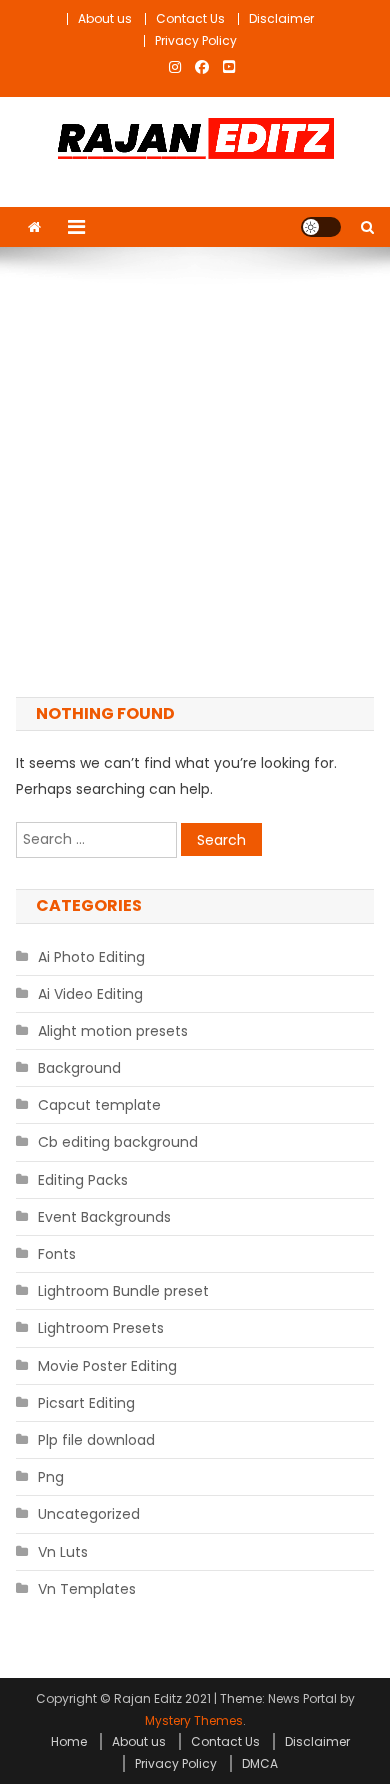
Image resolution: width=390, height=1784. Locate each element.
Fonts (57, 1254)
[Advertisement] (195, 472)
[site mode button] (321, 227)
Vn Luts (63, 1552)
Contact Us (190, 18)
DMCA (260, 1763)
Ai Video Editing (90, 994)
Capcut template (99, 1105)
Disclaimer (281, 18)
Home (69, 1741)
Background (79, 1068)
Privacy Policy (196, 40)
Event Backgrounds (104, 1217)
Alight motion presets (113, 1031)
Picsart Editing (86, 1403)
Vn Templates (87, 1589)
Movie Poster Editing (107, 1366)
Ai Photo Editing (91, 957)
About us (105, 18)
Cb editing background (118, 1142)
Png (51, 1477)
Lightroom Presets (101, 1328)
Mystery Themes (194, 1720)
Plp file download (96, 1440)
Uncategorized (89, 1514)
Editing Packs (83, 1180)
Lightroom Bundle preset (123, 1291)
